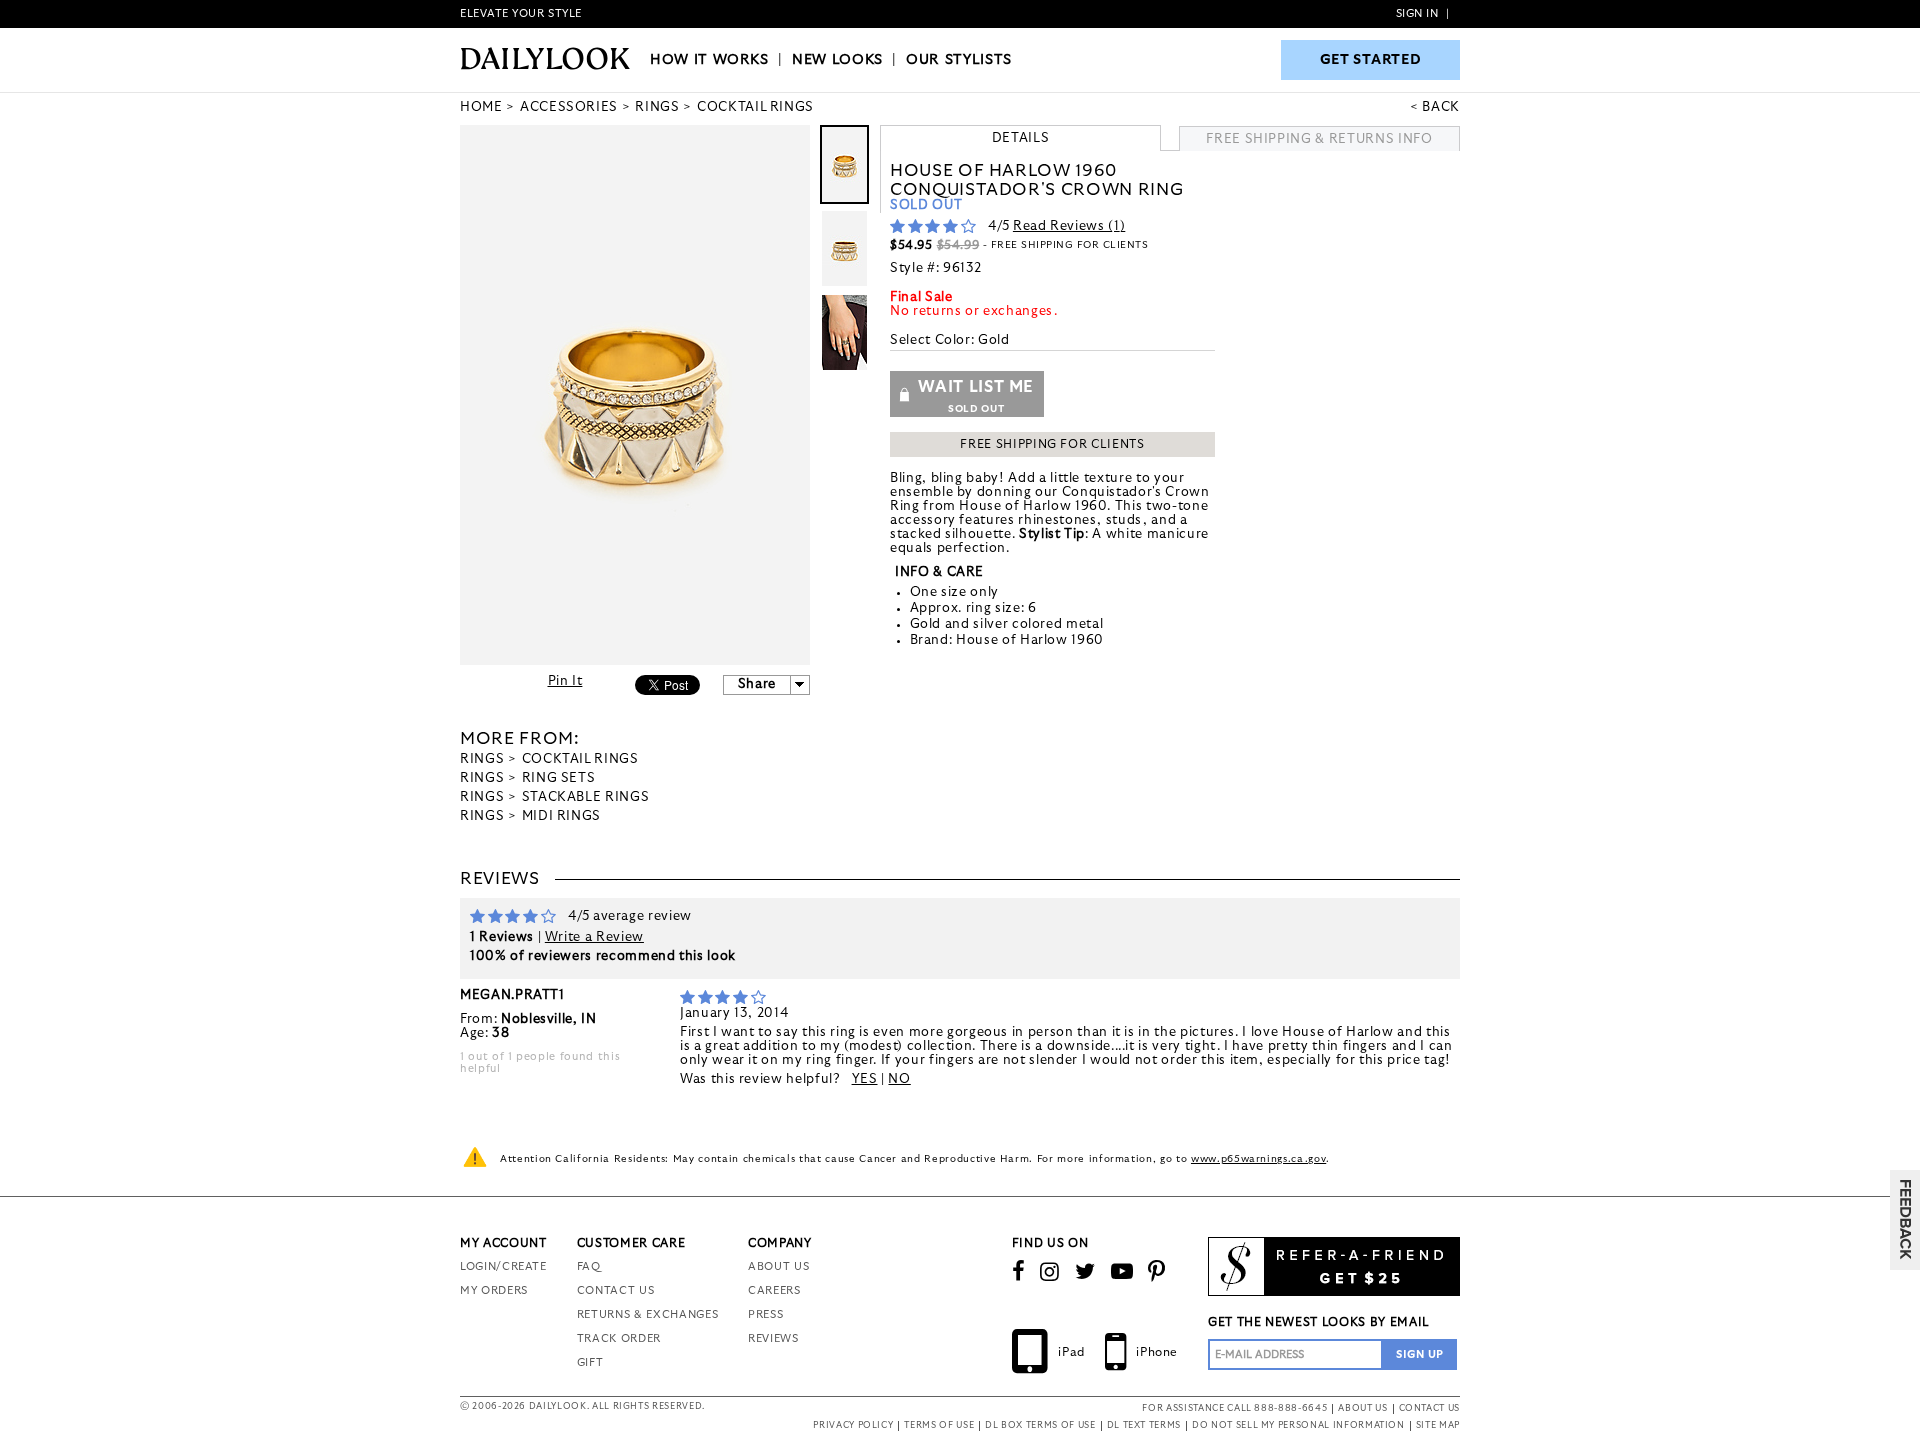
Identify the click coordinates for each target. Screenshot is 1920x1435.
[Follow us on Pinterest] (1157, 1272)
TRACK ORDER (619, 1338)
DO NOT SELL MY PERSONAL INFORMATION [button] (1298, 1425)
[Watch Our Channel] (1122, 1272)
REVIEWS (773, 1338)
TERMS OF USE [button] (939, 1425)
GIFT (590, 1362)
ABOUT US (778, 1266)
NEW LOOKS (837, 60)
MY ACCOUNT (503, 1243)
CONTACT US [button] (1430, 1408)
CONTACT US (616, 1290)
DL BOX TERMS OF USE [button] (1040, 1425)
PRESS (765, 1314)
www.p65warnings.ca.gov (1258, 1159)
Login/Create (503, 1266)
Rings (482, 759)
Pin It (565, 681)
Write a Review (594, 937)
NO (899, 1079)
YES (865, 1079)
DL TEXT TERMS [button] (1144, 1425)
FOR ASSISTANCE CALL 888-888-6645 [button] (1234, 1408)
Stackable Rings (586, 797)
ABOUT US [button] (1362, 1408)
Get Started (1371, 60)
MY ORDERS (494, 1290)
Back (1441, 107)
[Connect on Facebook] (1019, 1272)
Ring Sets (559, 778)
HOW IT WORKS (709, 60)
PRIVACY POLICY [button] (853, 1425)
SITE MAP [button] (1438, 1425)
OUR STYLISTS (959, 60)
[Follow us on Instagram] (1050, 1272)
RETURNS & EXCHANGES (647, 1314)
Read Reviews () (1069, 226)
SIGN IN (1417, 13)
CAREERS (774, 1290)
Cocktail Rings (580, 759)
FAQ (589, 1266)
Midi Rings (562, 816)
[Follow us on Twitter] (1085, 1272)
